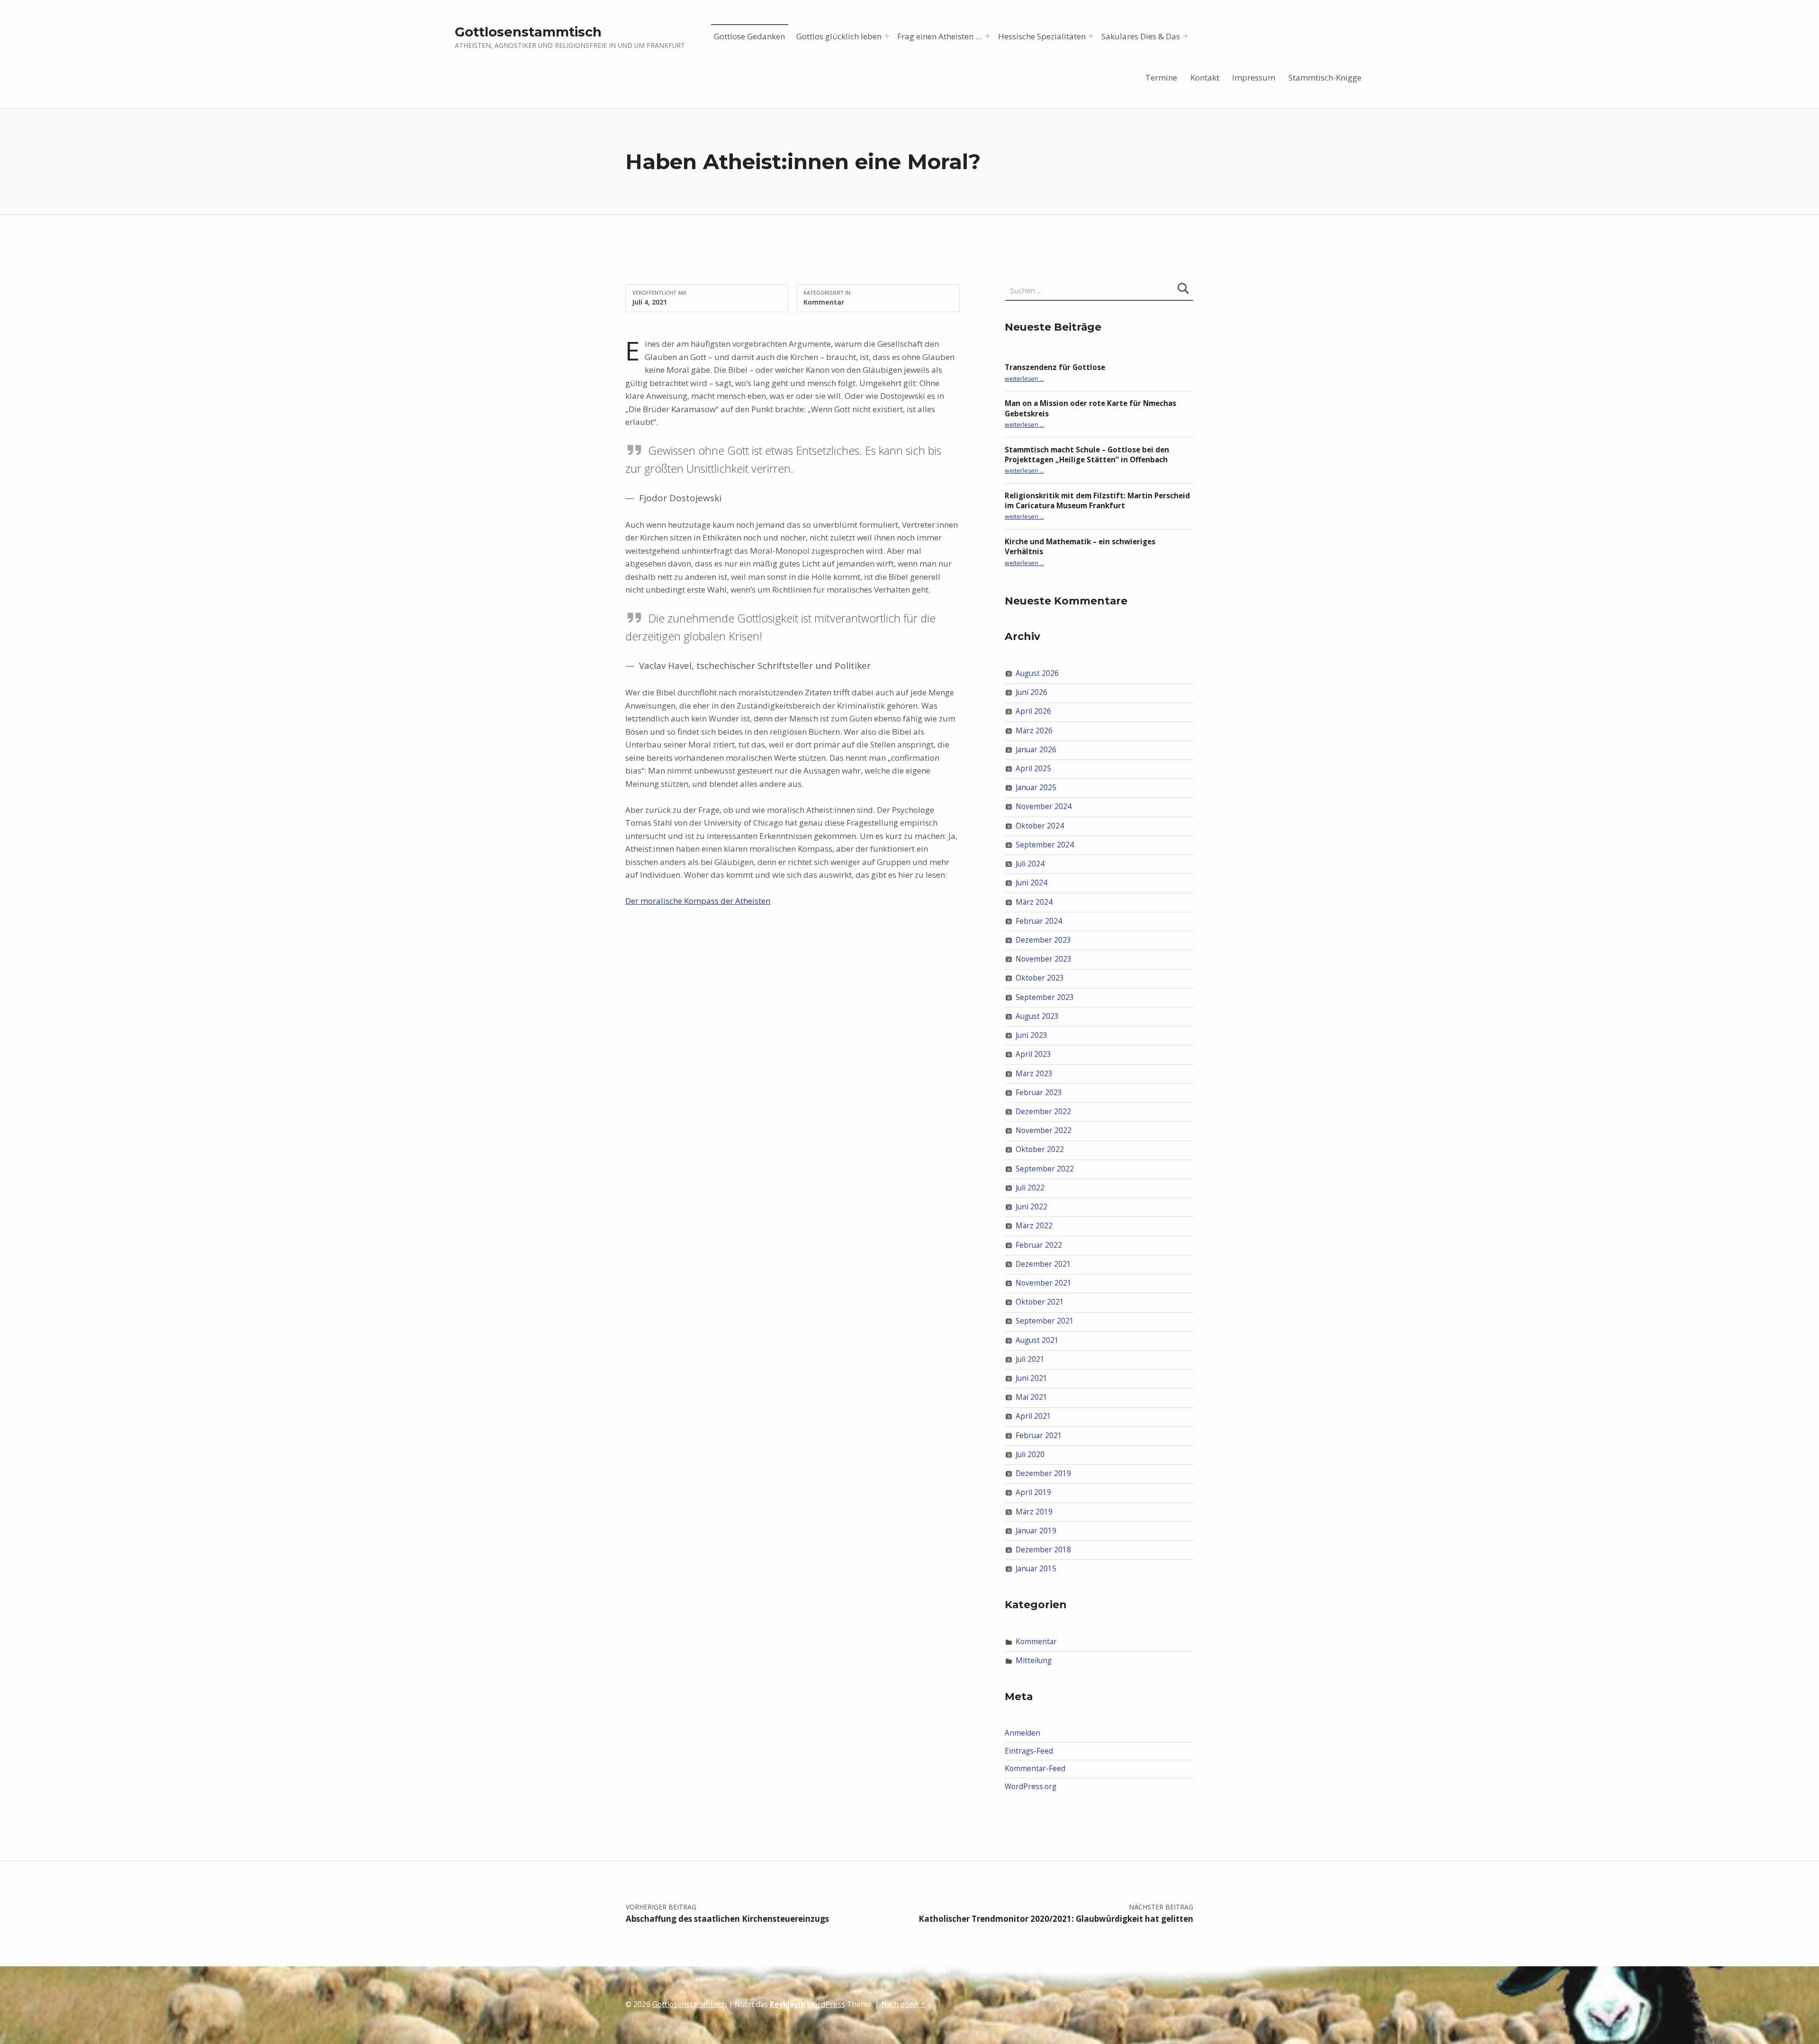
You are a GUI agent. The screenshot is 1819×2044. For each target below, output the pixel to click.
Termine (1161, 77)
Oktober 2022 (1040, 1149)
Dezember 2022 (1043, 1112)
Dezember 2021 (1043, 1264)
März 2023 (1034, 1073)
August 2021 (1037, 1340)
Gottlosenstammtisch (528, 32)
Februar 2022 (1039, 1245)
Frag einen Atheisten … (940, 36)
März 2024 (1034, 902)
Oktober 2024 (1040, 826)
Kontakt (1205, 77)
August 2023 (1037, 1016)
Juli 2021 (1030, 1359)
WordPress (826, 2004)
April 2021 (1033, 1416)
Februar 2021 (1039, 1436)
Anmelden (1022, 1733)
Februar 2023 (1039, 1093)
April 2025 (1033, 769)
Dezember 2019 (1043, 1473)
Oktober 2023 (1040, 978)
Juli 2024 (1030, 864)
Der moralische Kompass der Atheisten (698, 901)
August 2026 (1037, 673)
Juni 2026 (1031, 692)
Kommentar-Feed (1035, 1769)
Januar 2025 (1036, 788)
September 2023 (1045, 997)
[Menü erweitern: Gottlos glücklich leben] (887, 36)
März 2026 (1034, 730)
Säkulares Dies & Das (1141, 36)
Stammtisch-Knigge (1325, 77)
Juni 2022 (1031, 1207)
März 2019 (1034, 1511)
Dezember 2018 (1043, 1550)
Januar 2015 (1036, 1569)
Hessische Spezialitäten (1042, 36)
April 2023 (1033, 1054)
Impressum (1254, 77)
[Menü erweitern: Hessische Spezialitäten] (1091, 36)
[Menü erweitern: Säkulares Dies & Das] (1186, 36)
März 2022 (1034, 1226)
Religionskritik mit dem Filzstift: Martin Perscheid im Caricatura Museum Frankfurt (1097, 501)
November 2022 (1044, 1130)
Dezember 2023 (1043, 940)
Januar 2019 (1036, 1531)
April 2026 (1033, 711)
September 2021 (1045, 1321)
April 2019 (1033, 1492)
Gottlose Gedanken (749, 36)
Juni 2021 (1031, 1378)
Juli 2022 (1030, 1188)
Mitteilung (1034, 1661)
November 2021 (1044, 1283)
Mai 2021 (1031, 1397)
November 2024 (1044, 806)
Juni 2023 (1031, 1035)
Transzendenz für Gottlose (1055, 367)
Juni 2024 (1031, 883)
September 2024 (1045, 845)
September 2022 (1045, 1168)
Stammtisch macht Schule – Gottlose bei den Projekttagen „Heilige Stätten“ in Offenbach (1087, 455)
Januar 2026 (1036, 750)
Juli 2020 (1030, 1454)
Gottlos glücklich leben (839, 36)
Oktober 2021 (1040, 1302)
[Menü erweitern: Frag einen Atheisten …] (988, 36)
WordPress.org (1031, 1787)
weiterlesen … (1024, 379)
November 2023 (1044, 959)
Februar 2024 (1039, 921)
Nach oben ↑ (904, 2004)
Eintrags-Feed (1029, 1751)
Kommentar (824, 302)
